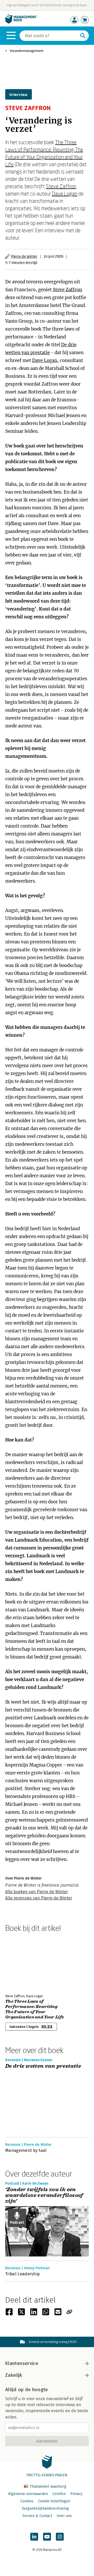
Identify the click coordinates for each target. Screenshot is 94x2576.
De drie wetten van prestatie (43, 2066)
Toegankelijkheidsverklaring (45, 2509)
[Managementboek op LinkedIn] (34, 2537)
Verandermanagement (27, 51)
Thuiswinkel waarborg (47, 2486)
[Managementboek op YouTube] (47, 2537)
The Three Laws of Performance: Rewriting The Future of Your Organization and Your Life (34, 2009)
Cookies (27, 2501)
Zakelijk (14, 2375)
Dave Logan (65, 193)
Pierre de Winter (24, 256)
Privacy (76, 2494)
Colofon (59, 2494)
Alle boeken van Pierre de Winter (37, 1892)
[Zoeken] (83, 36)
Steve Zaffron (61, 186)
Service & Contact (37, 2516)
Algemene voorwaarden (28, 2494)
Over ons (64, 2516)
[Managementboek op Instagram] (60, 2537)
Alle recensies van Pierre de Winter (39, 1898)
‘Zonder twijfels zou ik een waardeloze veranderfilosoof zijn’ (44, 2195)
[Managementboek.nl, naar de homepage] (21, 22)
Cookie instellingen (54, 2501)
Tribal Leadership (22, 2274)
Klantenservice (22, 2363)
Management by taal (26, 2150)
